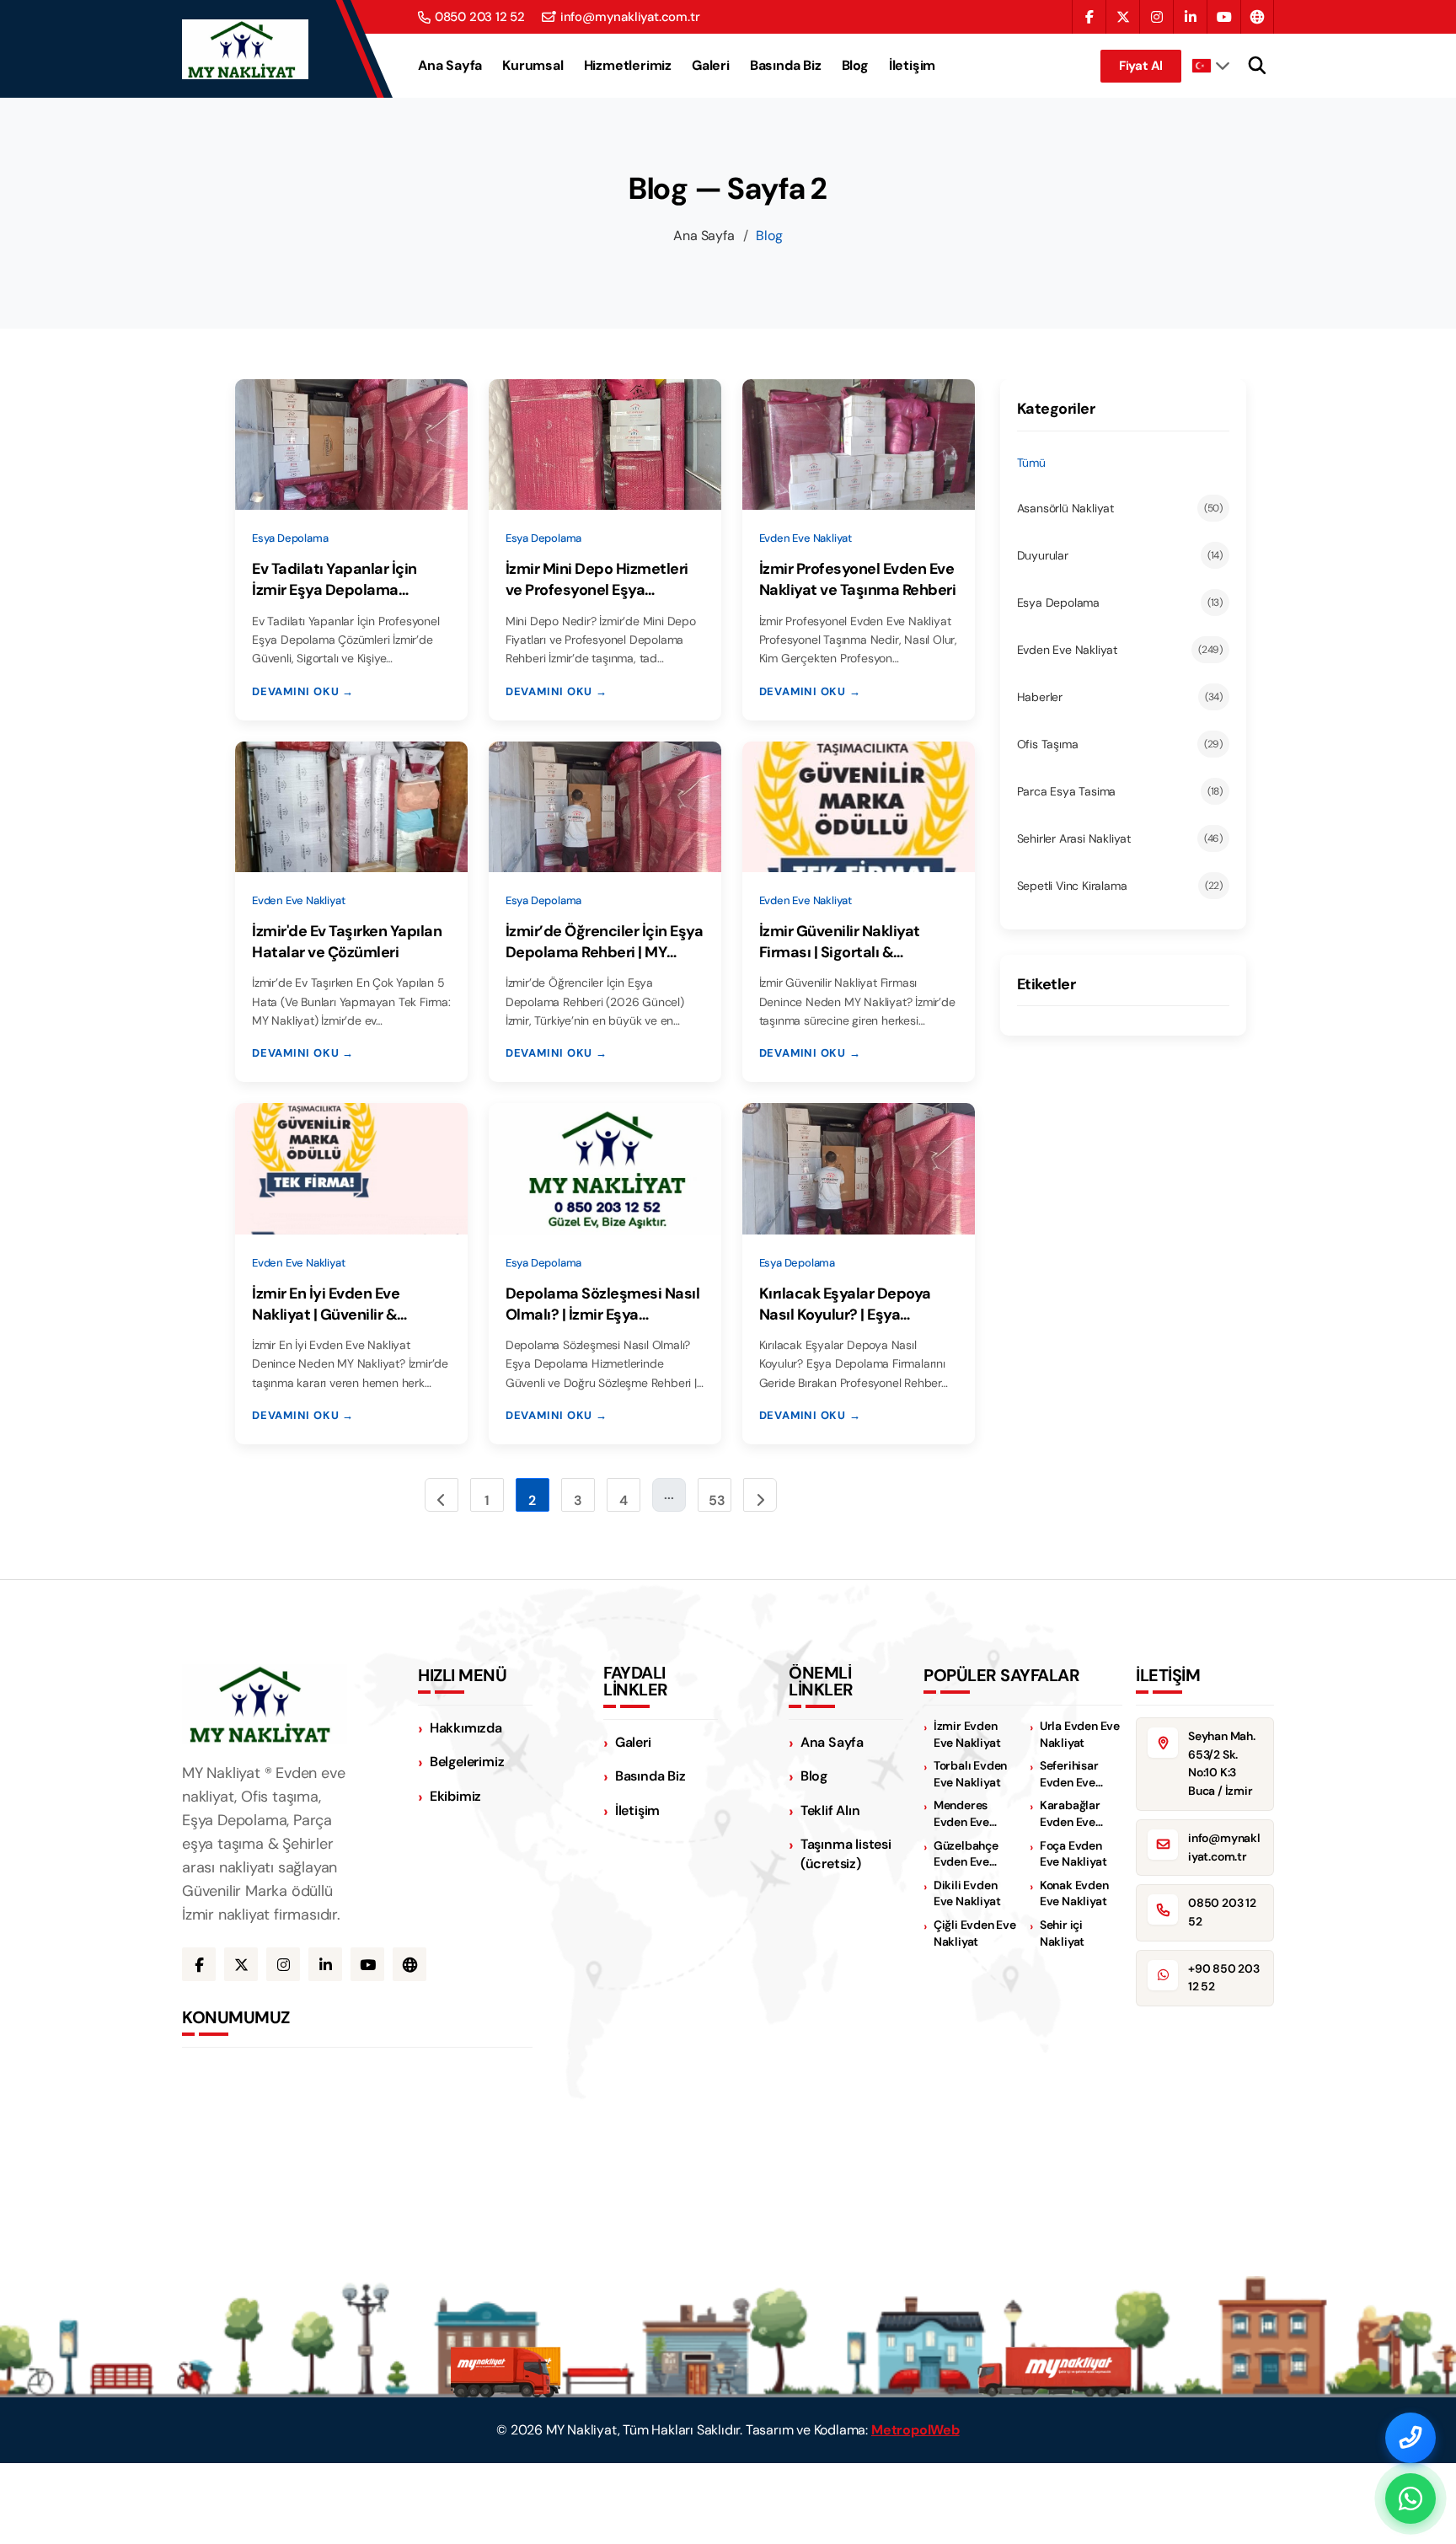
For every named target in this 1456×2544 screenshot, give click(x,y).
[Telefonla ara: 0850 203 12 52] (1410, 2438)
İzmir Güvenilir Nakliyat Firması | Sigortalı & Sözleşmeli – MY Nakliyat (847, 942)
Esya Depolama (1120, 603)
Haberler (1120, 697)
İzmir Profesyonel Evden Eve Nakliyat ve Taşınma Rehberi (858, 579)
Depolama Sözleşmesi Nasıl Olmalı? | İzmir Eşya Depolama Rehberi (603, 1304)
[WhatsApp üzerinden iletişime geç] (1410, 2498)
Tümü (1031, 463)
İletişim (912, 66)
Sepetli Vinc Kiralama (1120, 886)
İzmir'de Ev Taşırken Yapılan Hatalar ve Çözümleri (347, 942)
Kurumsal (533, 66)
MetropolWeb (915, 2430)
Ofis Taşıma (1120, 744)
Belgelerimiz (467, 1762)
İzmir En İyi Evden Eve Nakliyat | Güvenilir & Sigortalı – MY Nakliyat (331, 1304)
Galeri (711, 66)
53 (717, 1500)
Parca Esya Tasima (1120, 791)
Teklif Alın (830, 1810)
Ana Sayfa (450, 66)
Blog (855, 66)
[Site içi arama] (1257, 66)
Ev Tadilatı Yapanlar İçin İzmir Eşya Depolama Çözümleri (335, 580)
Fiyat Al (1141, 66)
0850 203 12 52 (480, 17)
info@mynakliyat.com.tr (630, 17)
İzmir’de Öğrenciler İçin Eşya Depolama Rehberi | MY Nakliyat (605, 942)
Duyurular (1120, 555)
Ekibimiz (455, 1796)
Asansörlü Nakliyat (1120, 508)
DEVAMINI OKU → (303, 691)
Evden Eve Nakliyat (1120, 650)
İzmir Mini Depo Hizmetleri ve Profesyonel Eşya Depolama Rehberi (597, 580)
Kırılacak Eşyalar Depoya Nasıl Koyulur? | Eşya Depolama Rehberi (845, 1304)
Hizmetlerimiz (628, 66)
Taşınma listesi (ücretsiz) (846, 1854)
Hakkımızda (466, 1728)
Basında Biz (786, 66)
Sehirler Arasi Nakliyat (1120, 838)
